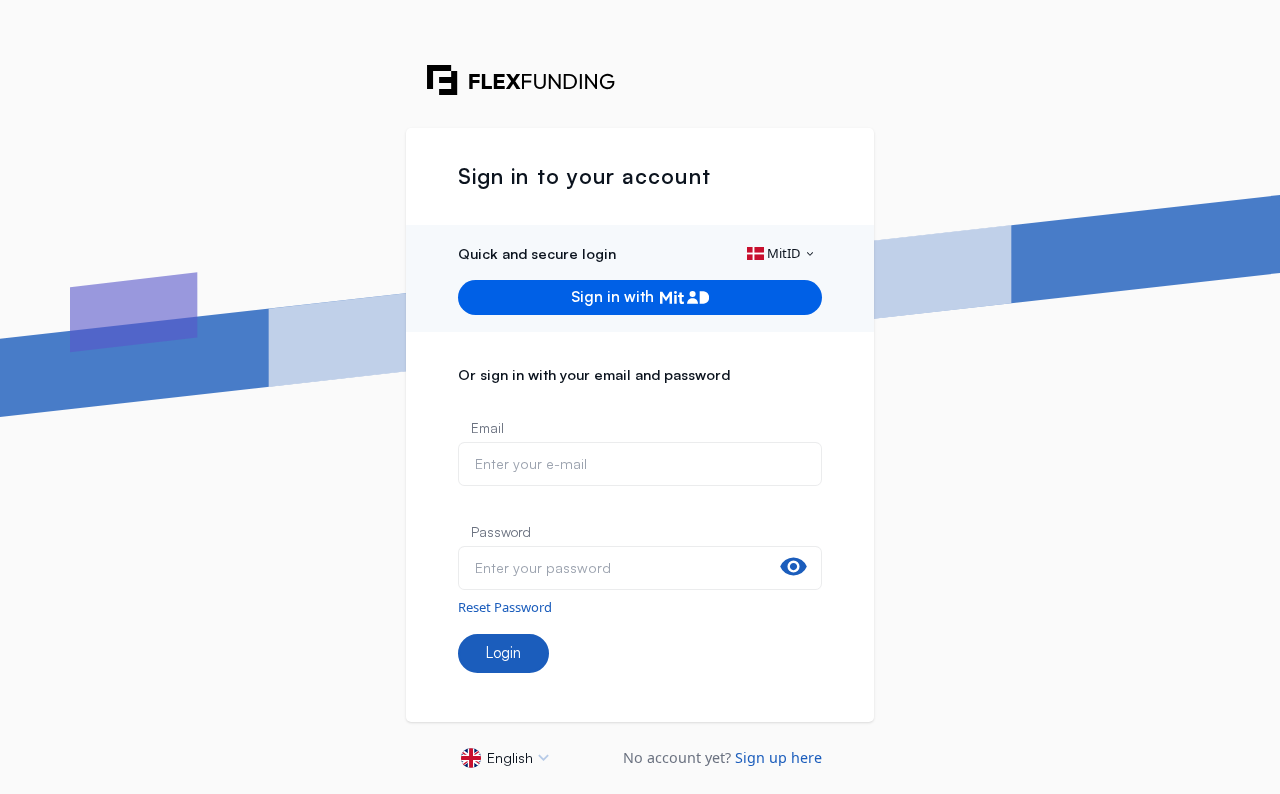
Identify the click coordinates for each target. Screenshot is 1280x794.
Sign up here (778, 757)
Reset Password (505, 607)
